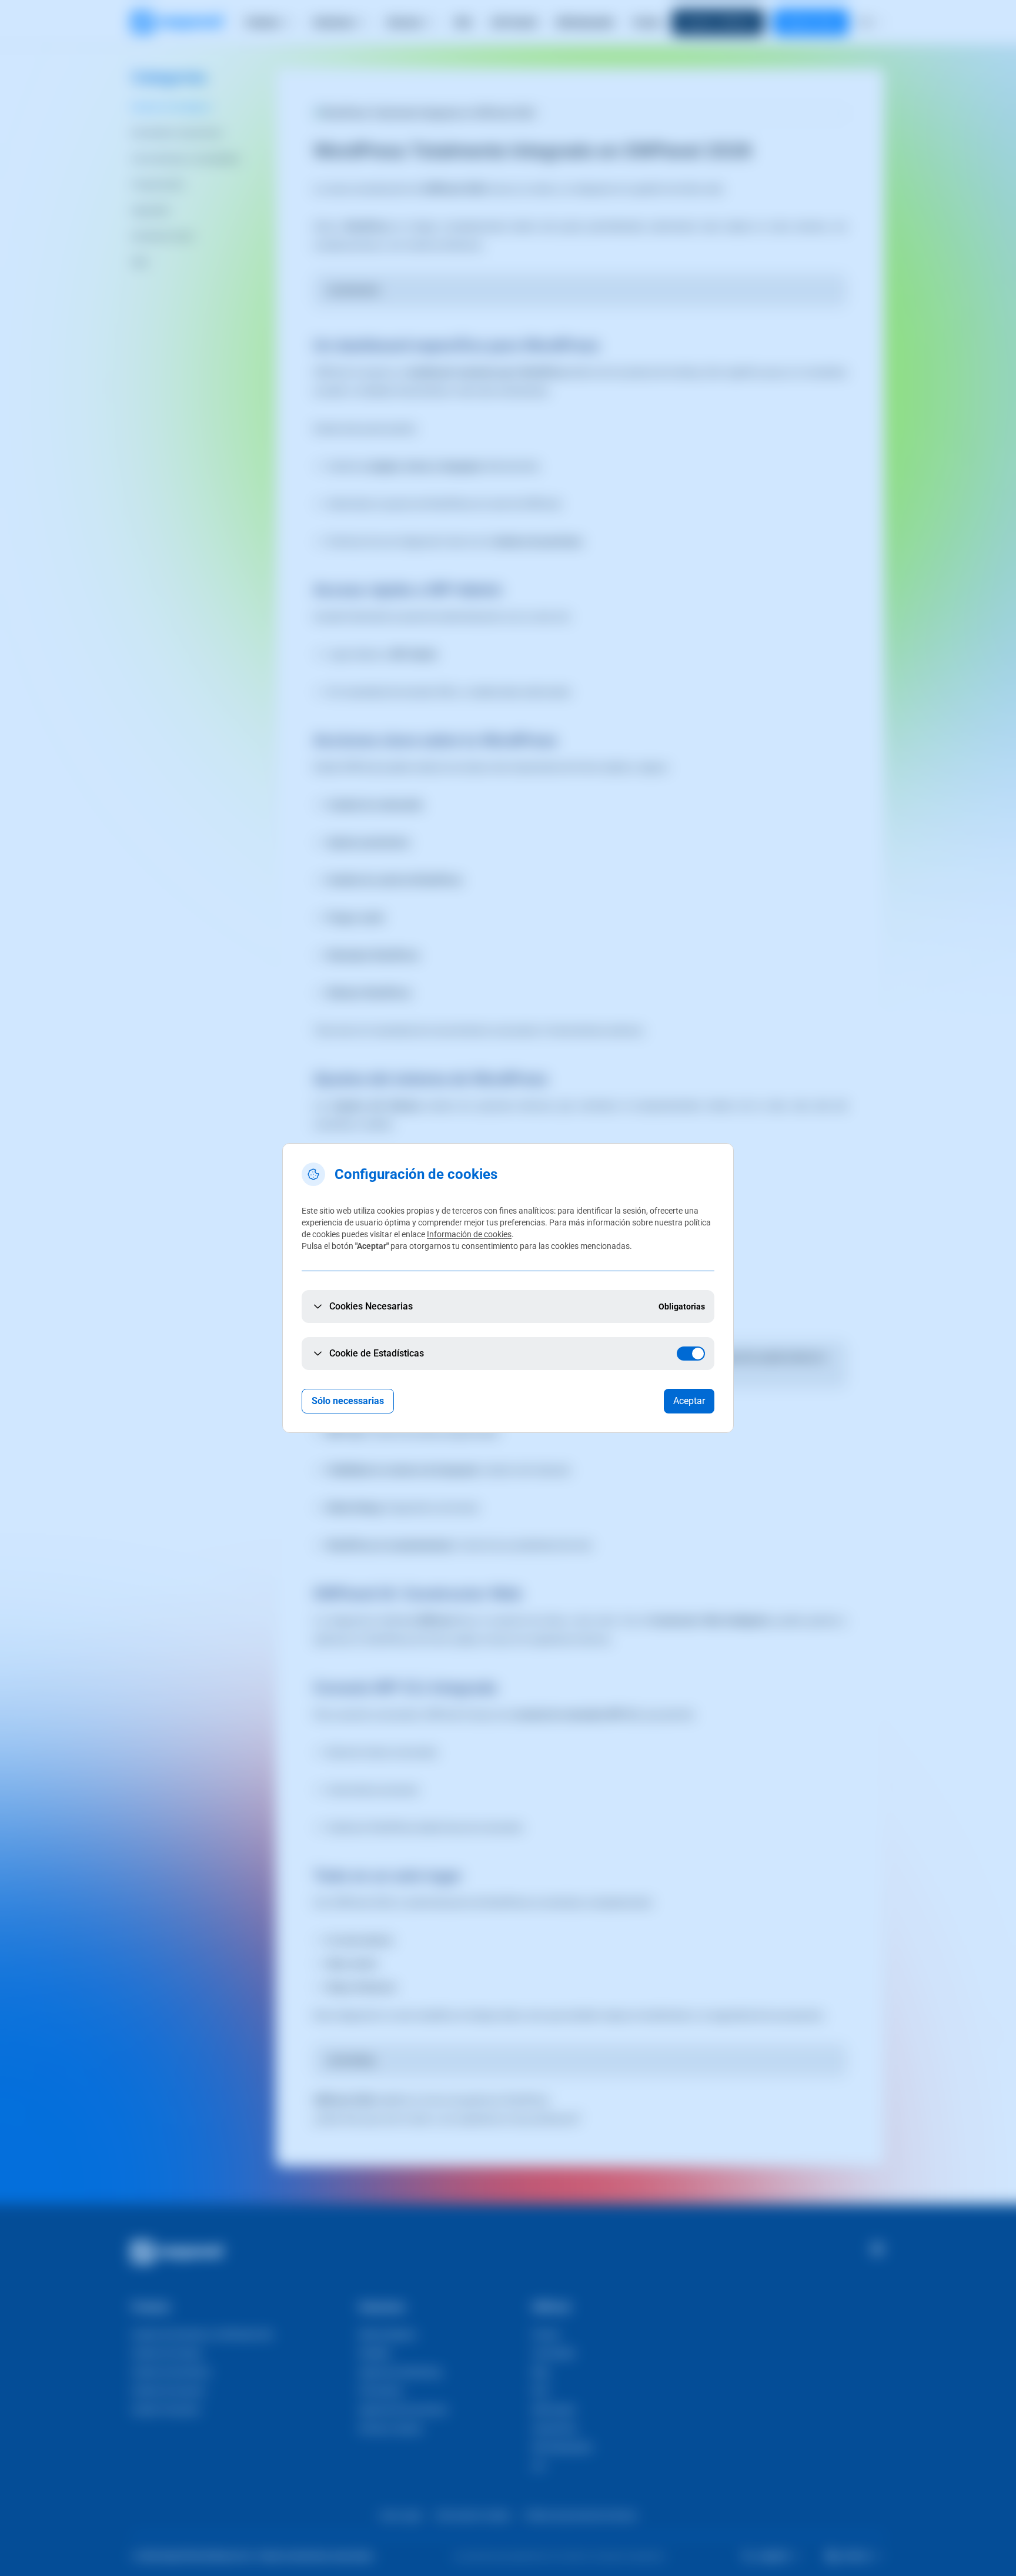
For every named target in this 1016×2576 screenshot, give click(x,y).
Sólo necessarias (348, 1401)
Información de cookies (469, 1234)
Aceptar (689, 1401)
